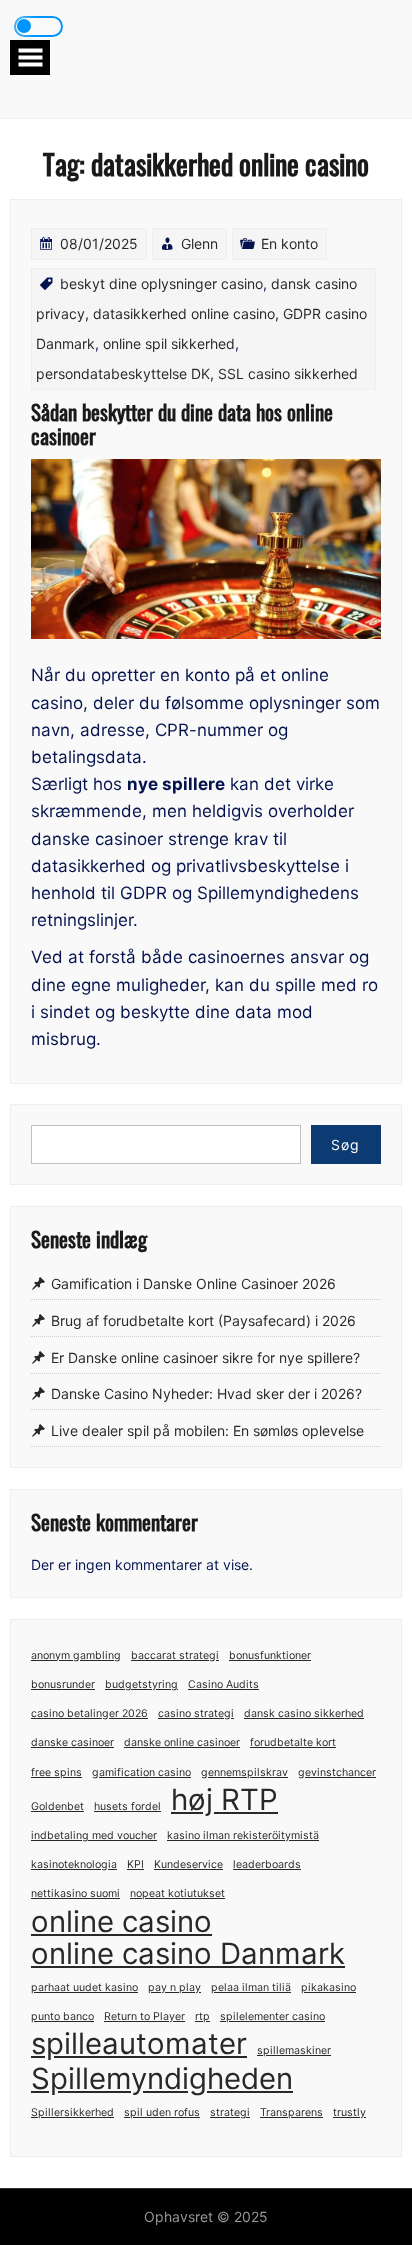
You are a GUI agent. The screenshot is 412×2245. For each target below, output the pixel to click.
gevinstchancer (337, 1772)
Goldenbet (57, 1806)
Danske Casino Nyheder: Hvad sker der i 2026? (206, 1394)
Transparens (291, 2112)
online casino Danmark (188, 1953)
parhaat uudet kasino (84, 1987)
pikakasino (328, 1987)
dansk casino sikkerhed (304, 1713)
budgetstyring (141, 1684)
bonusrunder (63, 1684)
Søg (345, 1144)
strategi (230, 2112)
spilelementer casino (272, 2016)
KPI (135, 1864)
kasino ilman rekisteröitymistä (243, 1835)
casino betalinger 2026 (89, 1713)
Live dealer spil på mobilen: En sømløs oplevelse (207, 1430)
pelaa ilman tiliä (251, 1987)
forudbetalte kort (293, 1742)
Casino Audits (223, 1684)
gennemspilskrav (244, 1772)
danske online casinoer (182, 1742)
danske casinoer (72, 1742)
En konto (289, 243)
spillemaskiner (294, 2050)
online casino (121, 1921)
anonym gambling (76, 1655)
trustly (349, 2112)
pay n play (174, 1987)
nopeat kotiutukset (177, 1893)
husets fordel (127, 1806)
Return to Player (144, 2016)
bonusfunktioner (270, 1655)
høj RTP (224, 1799)
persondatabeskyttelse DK (123, 373)
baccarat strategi (175, 1655)
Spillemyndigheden (162, 2078)
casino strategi (196, 1713)
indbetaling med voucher (94, 1835)
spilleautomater (139, 2043)
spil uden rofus (162, 2112)
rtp (202, 2016)
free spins (56, 1772)
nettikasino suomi (75, 1893)
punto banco (62, 2016)
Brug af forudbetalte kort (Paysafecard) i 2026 (203, 1320)
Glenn (199, 243)
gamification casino (141, 1772)
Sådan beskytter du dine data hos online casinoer (182, 423)
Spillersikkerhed (72, 2112)
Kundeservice (188, 1864)
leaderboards (267, 1864)
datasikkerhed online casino (184, 313)
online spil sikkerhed (169, 343)
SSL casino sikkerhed (288, 373)
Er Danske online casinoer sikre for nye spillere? (205, 1357)
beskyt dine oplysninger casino (161, 283)
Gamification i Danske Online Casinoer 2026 (193, 1284)
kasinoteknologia (74, 1864)
